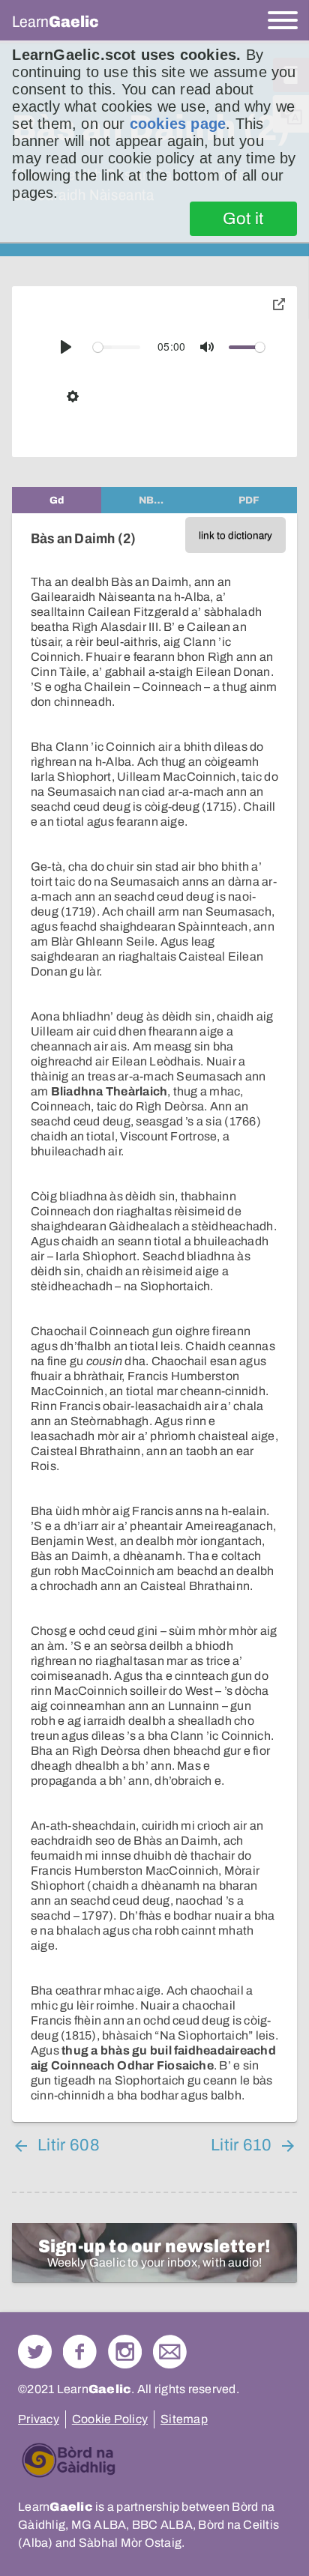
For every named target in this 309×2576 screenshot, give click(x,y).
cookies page (178, 124)
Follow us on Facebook (80, 2352)
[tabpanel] (154, 1318)
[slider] (117, 347)
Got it (243, 219)
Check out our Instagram (125, 2352)
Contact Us (170, 2352)
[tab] (57, 500)
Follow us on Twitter (35, 2352)
